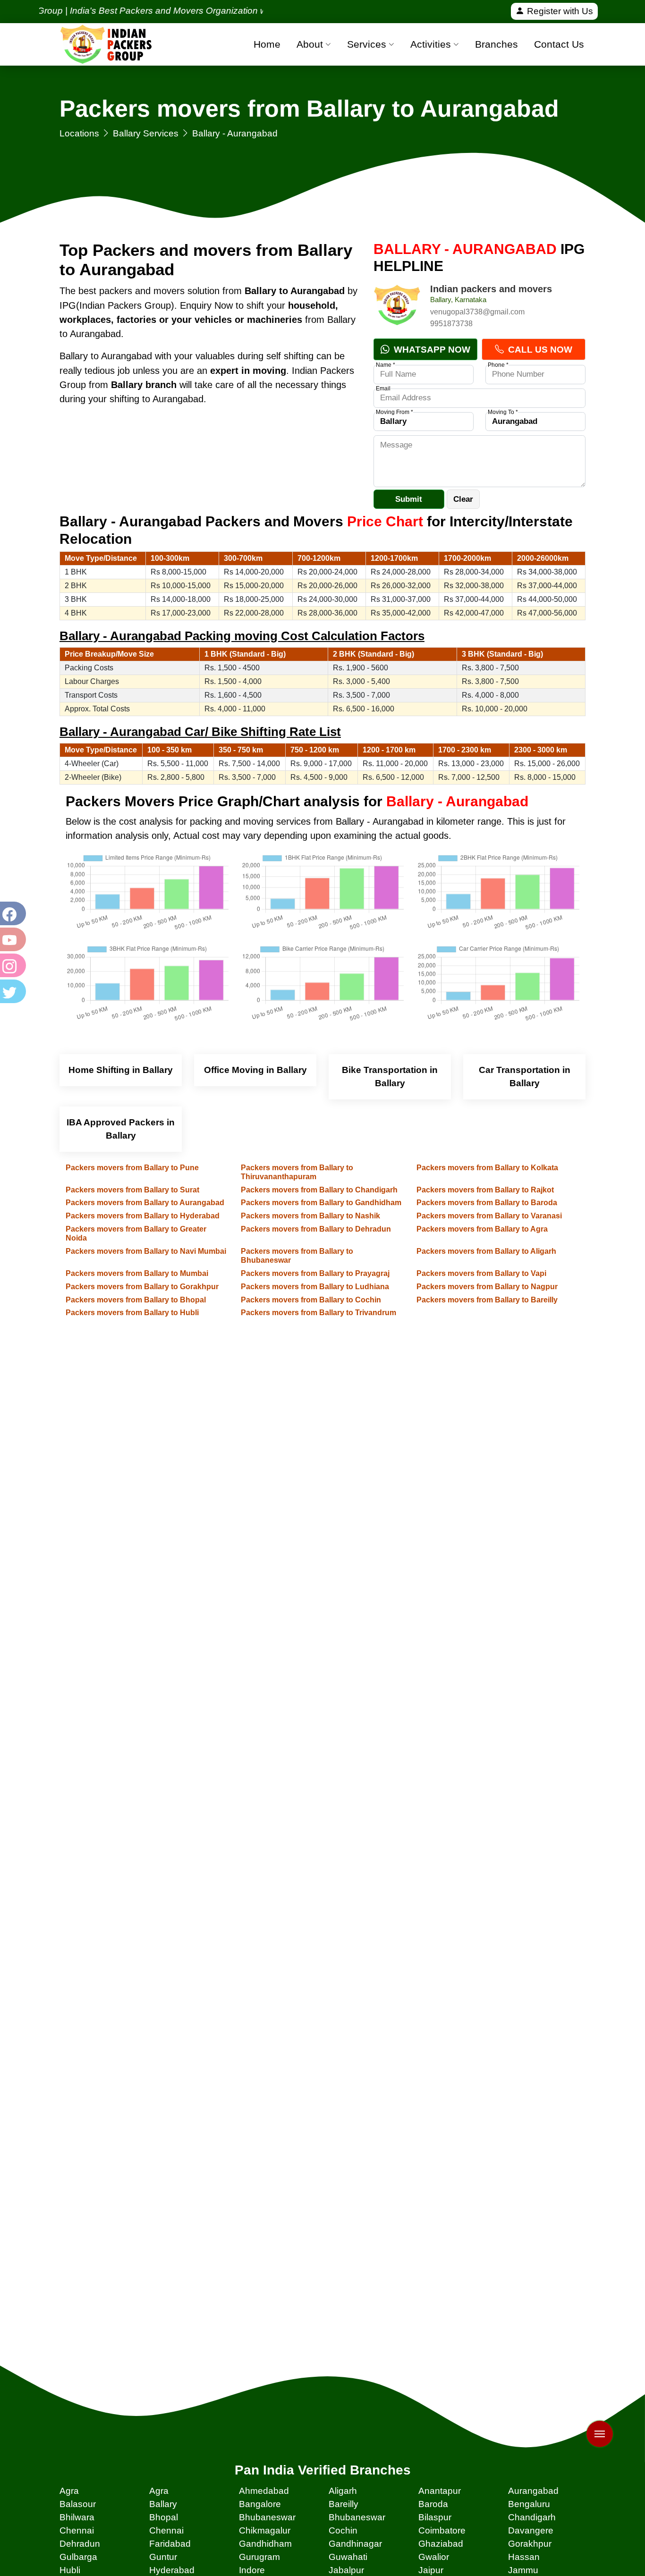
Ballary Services (146, 133)
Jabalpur (346, 2570)
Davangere (531, 2530)
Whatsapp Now (431, 350)
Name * (386, 365)
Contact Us (559, 44)
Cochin (343, 2530)
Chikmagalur (265, 2530)
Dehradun (80, 2544)
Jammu (523, 2570)
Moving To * (503, 412)
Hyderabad (172, 2570)
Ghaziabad (441, 2544)
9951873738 (451, 324)
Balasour (78, 2504)
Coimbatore (442, 2530)
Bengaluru (529, 2504)
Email (383, 389)
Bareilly (344, 2504)
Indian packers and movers (491, 289)
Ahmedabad (264, 2491)
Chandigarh (532, 2517)
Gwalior (434, 2557)
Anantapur (440, 2491)
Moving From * (395, 412)
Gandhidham (265, 2544)
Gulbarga (78, 2557)
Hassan (524, 2557)
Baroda (433, 2504)
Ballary (163, 2504)
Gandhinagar (355, 2544)
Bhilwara (77, 2517)
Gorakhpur (530, 2544)
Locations (79, 133)
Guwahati (348, 2557)
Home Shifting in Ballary (121, 1070)
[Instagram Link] (12, 965)
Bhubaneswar (267, 2517)
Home (267, 44)
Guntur (163, 2557)
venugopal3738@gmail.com (477, 312)
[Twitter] (12, 991)
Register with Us (559, 11)
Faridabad (170, 2544)
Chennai (77, 2530)
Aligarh (343, 2491)
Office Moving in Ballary (255, 1070)
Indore (252, 2570)
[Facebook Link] (12, 913)
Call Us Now (539, 350)
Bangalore (260, 2504)
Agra (69, 2491)
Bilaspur (435, 2517)
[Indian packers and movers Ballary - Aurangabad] (397, 307)
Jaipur (431, 2570)
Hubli (70, 2570)
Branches (496, 44)
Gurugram (259, 2557)
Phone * (498, 365)
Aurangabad (533, 2491)
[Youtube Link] (12, 939)
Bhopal (164, 2517)
